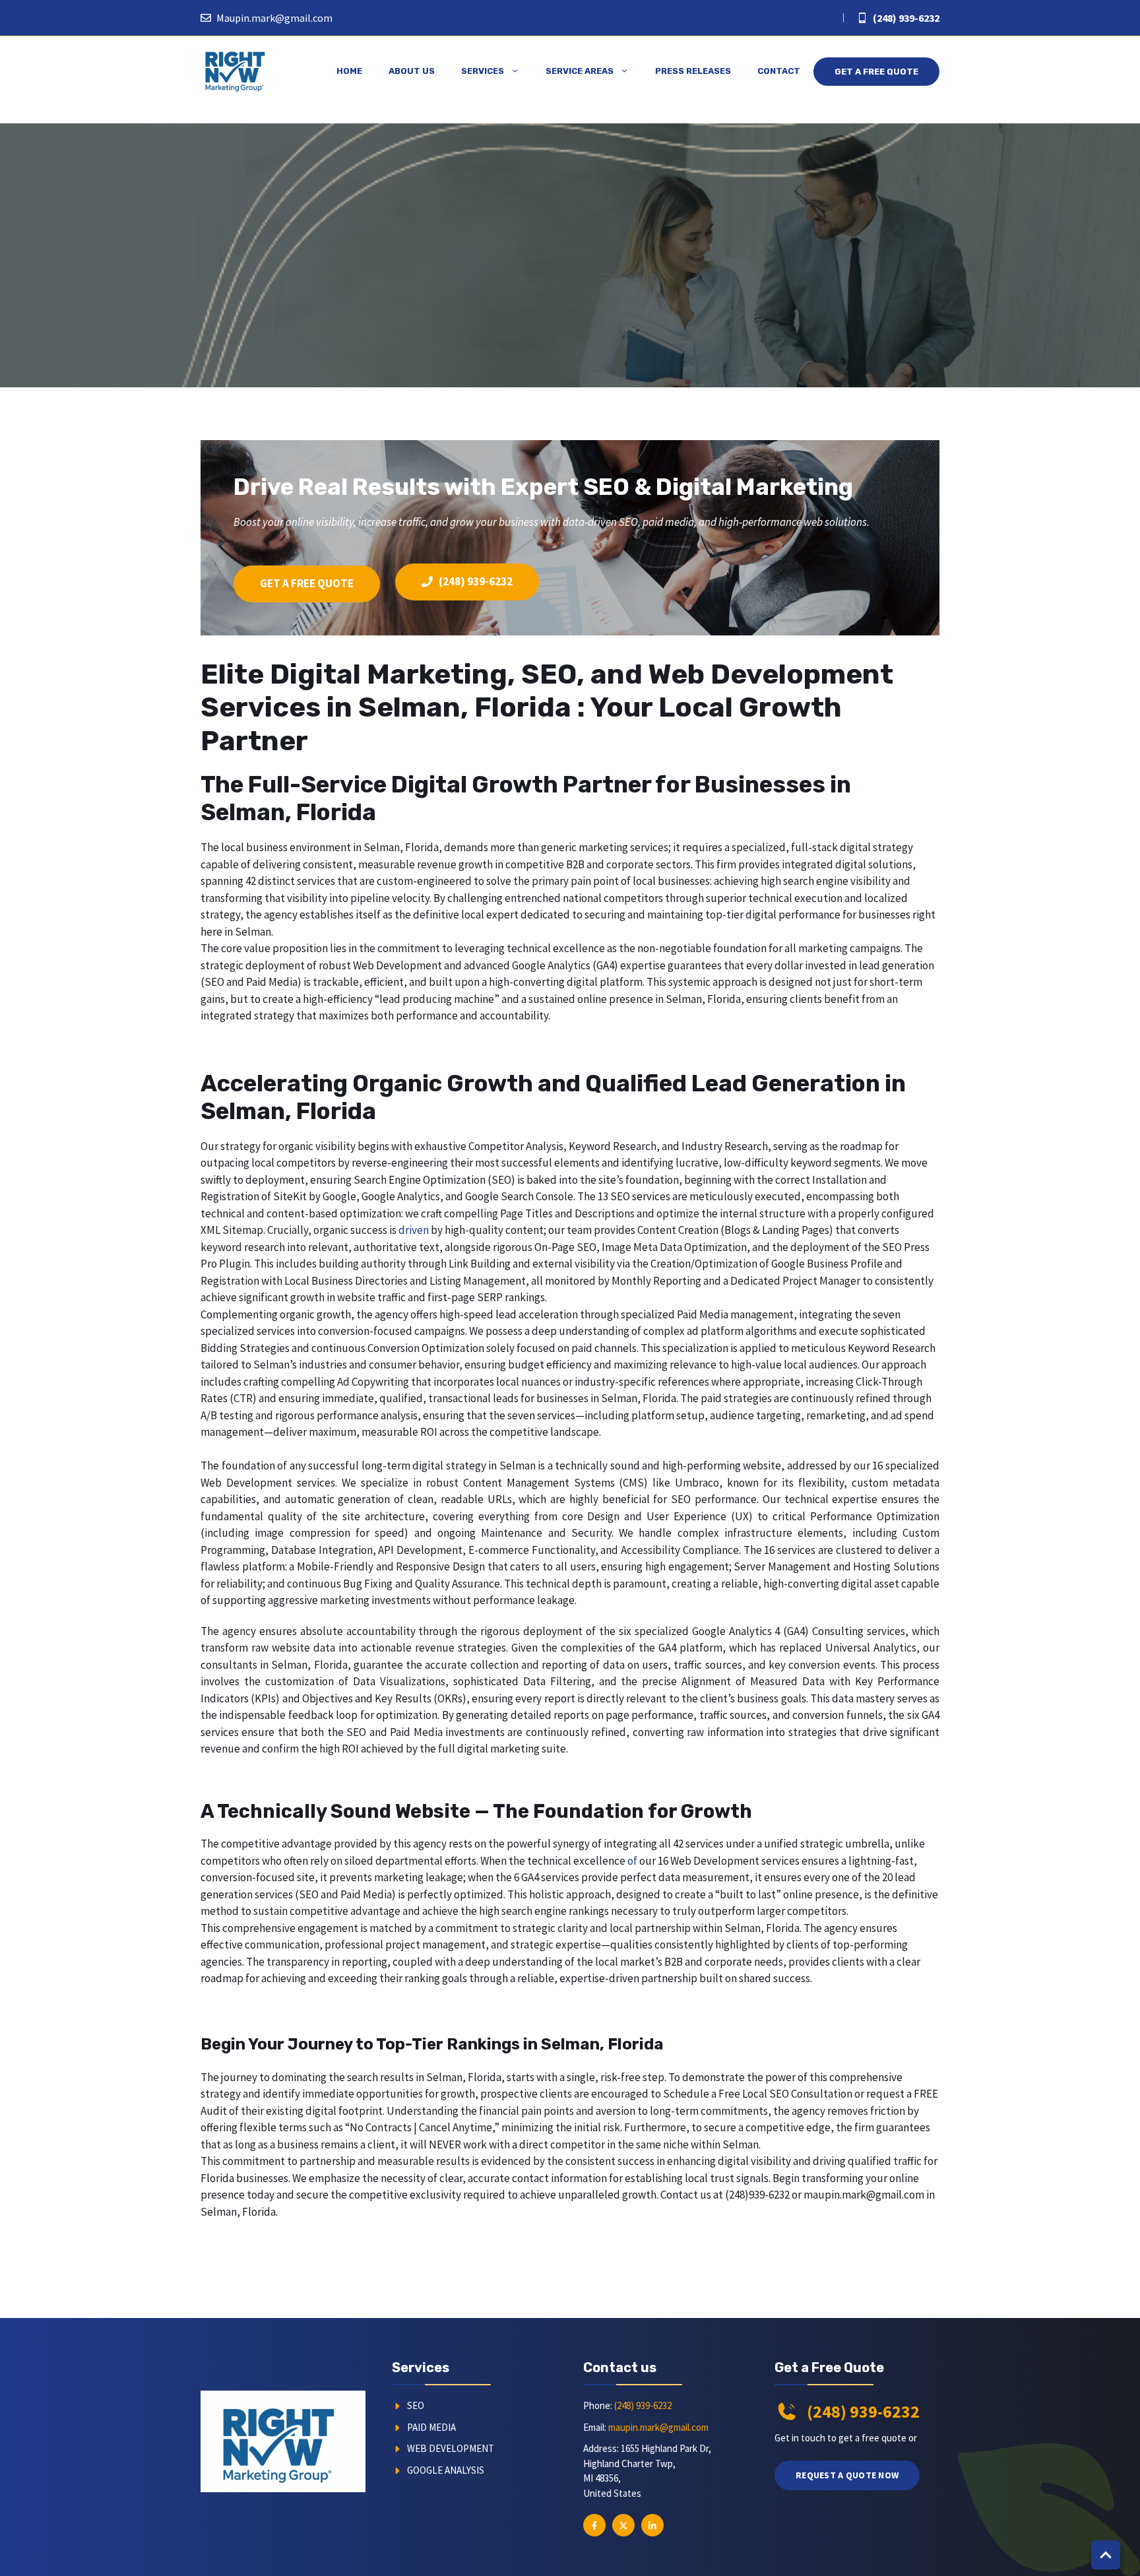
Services (483, 71)
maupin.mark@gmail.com (658, 2427)
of (632, 1861)
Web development (451, 2448)
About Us (412, 71)
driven (414, 1230)
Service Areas (580, 71)
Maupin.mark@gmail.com (274, 18)
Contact (779, 71)
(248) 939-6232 (906, 18)
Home (349, 71)
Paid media (431, 2427)
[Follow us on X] (804, 18)
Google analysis (446, 2470)
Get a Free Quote (876, 72)
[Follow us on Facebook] (781, 18)
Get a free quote (307, 583)
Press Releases (693, 71)
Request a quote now (847, 2475)
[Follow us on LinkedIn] (825, 18)
